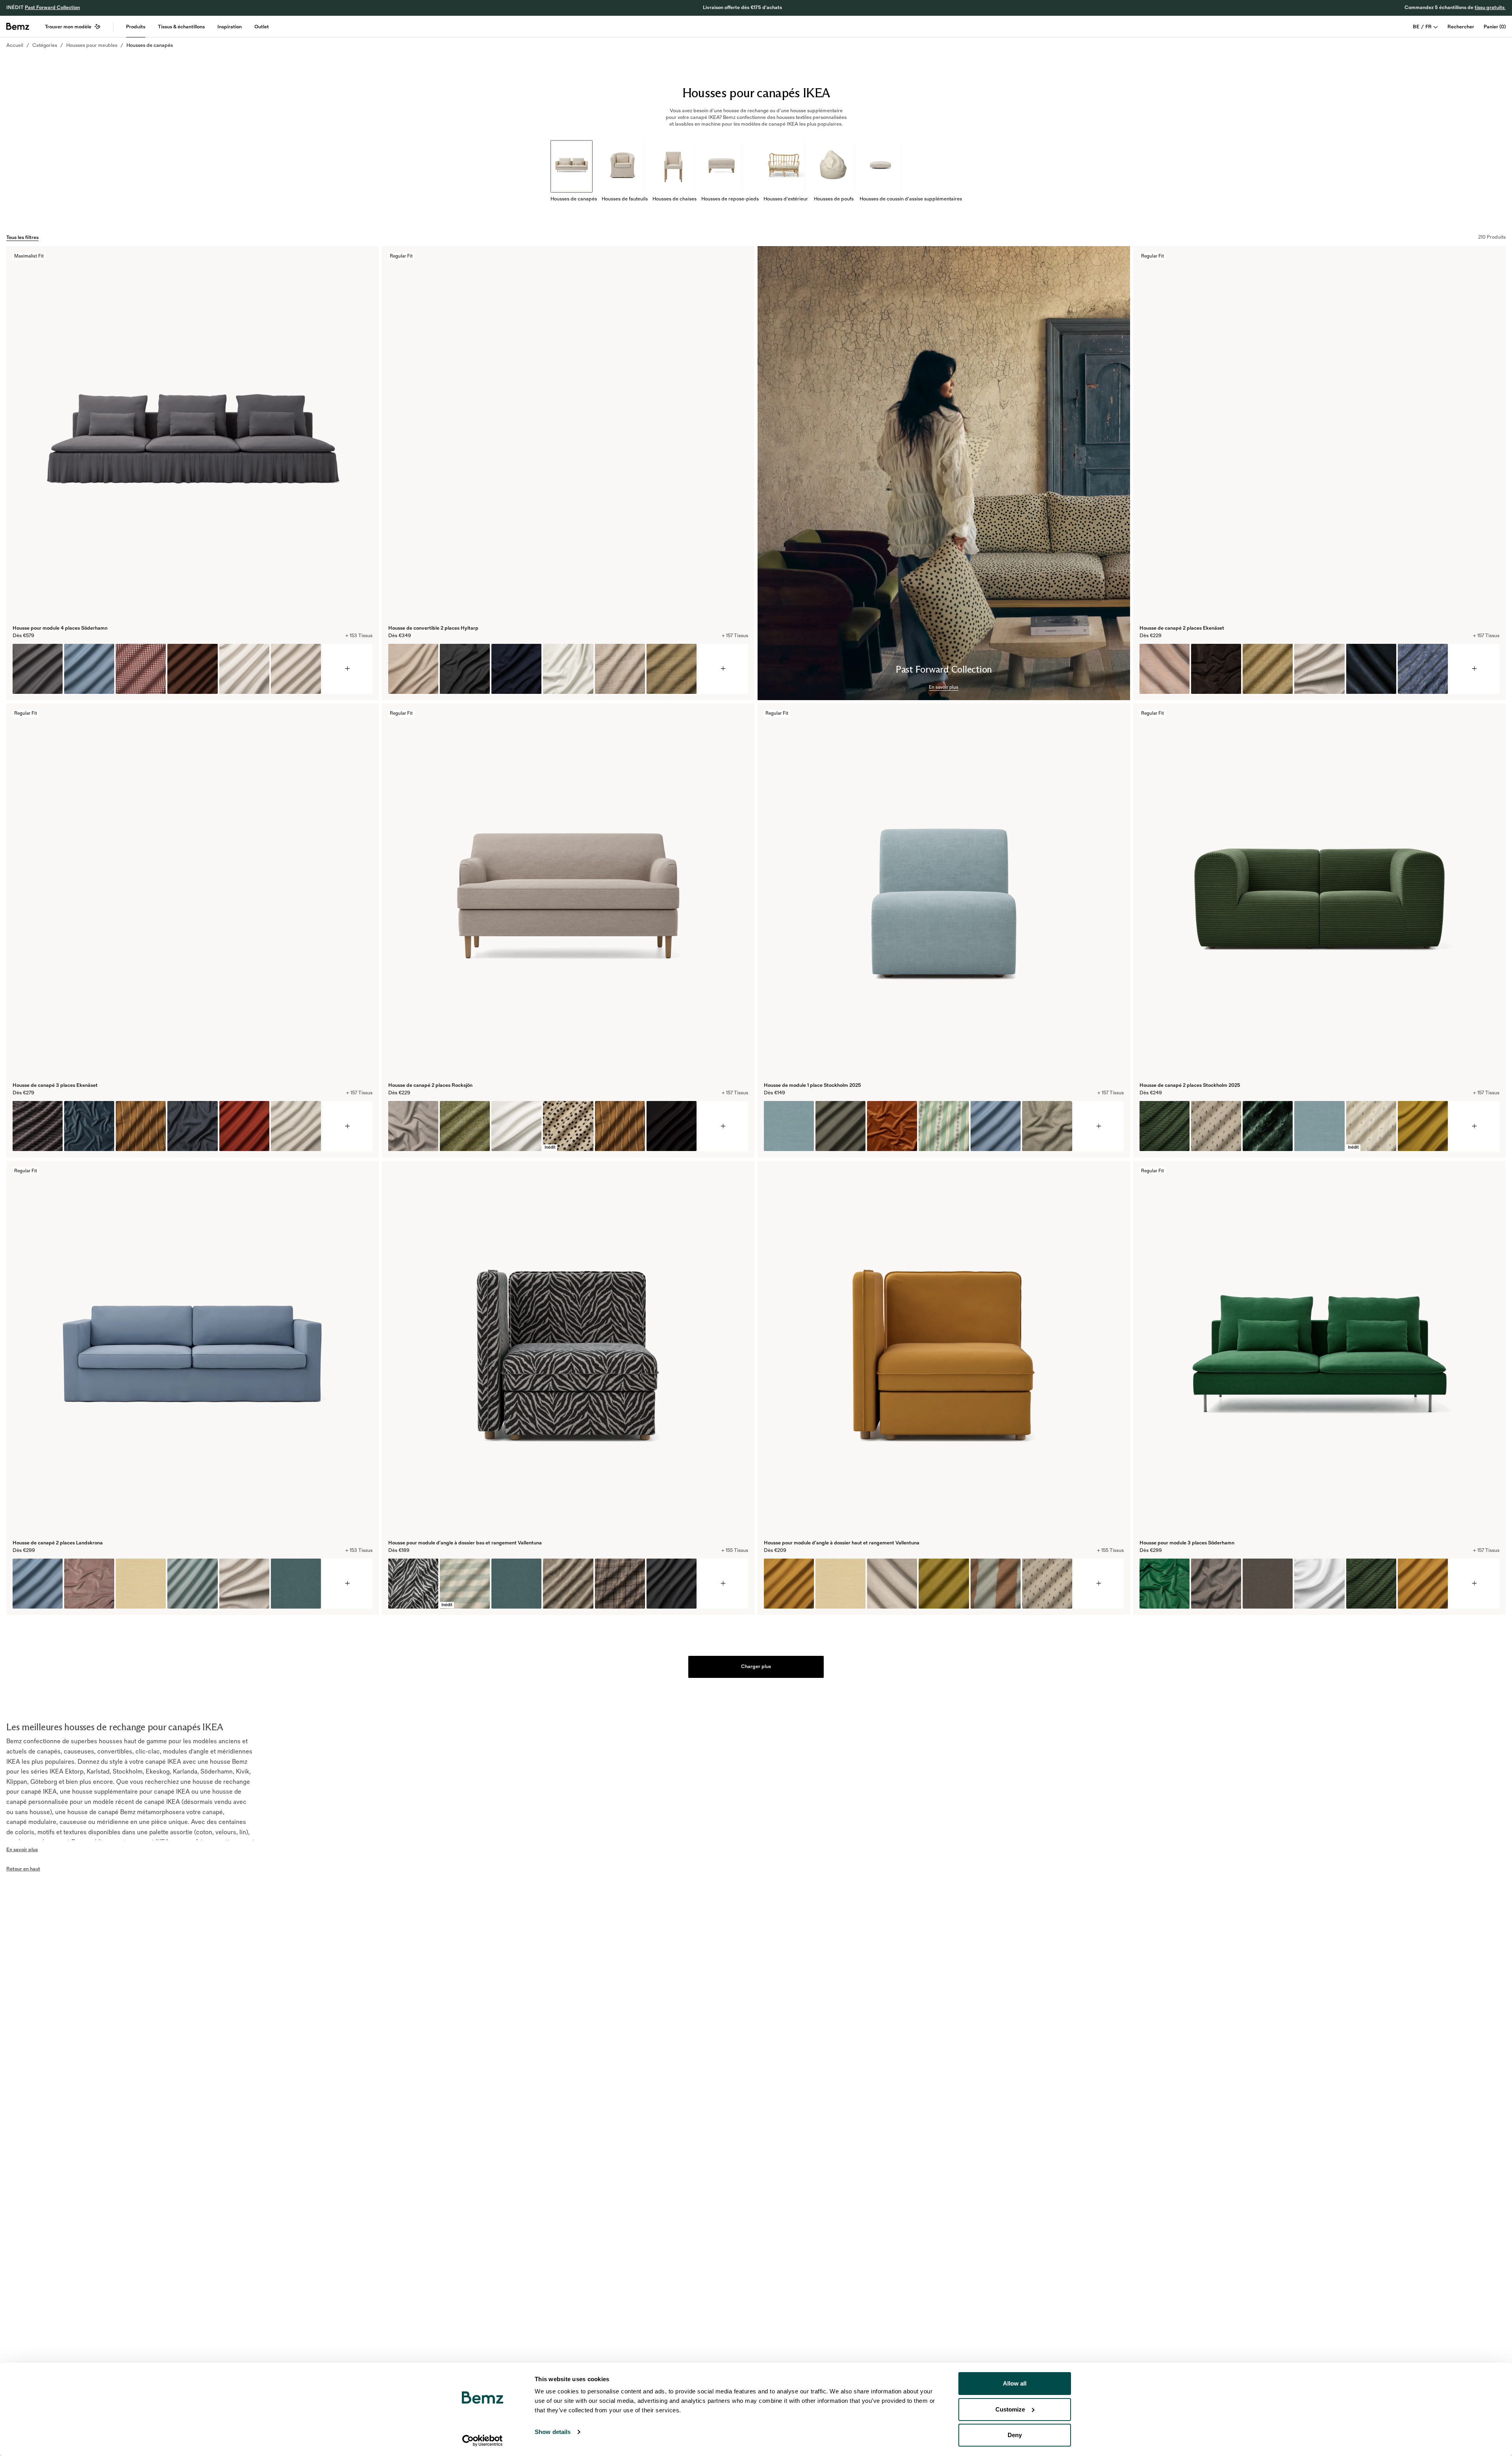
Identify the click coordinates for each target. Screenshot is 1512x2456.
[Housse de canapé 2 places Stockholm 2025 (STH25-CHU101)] (1165, 1126)
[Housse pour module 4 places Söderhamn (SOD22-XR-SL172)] (296, 669)
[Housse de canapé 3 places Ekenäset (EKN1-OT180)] (244, 1126)
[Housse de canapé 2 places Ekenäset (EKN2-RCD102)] (1165, 669)
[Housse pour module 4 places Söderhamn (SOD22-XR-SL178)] (192, 669)
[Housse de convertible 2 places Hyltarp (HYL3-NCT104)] (413, 669)
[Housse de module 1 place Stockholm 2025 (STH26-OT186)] (996, 1126)
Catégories (45, 45)
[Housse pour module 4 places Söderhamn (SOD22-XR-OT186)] (89, 669)
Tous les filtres (22, 237)
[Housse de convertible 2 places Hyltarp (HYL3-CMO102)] (672, 669)
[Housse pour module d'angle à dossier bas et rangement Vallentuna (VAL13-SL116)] (672, 1584)
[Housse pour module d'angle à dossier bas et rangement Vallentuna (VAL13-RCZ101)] (413, 1584)
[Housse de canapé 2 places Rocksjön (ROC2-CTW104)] (413, 1126)
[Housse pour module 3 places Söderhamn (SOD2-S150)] (1319, 1584)
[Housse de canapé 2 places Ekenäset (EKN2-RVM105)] (1216, 669)
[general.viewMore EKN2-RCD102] (1474, 669)
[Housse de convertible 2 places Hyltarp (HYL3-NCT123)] (516, 669)
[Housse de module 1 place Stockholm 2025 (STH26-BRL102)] (789, 1126)
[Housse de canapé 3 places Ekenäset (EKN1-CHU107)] (38, 1126)
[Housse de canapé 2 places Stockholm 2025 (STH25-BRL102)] (1319, 1126)
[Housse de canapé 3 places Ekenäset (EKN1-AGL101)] (296, 1126)
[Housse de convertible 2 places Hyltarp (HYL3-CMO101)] (620, 669)
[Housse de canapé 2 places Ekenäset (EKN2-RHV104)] (1423, 669)
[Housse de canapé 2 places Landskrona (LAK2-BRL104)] (141, 1584)
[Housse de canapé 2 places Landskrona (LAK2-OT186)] (38, 1584)
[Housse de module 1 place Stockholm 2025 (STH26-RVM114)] (892, 1126)
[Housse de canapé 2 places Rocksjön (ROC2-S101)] (516, 1126)
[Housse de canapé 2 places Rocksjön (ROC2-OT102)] (672, 1126)
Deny (1015, 2435)
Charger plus (756, 1666)
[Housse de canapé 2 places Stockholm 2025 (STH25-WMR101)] (1216, 1126)
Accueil (15, 45)
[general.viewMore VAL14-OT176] (1099, 1584)
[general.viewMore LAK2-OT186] (347, 1584)
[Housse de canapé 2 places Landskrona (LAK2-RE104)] (244, 1584)
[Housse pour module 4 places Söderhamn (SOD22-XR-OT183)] (38, 669)
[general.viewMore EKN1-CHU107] (347, 1126)
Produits (136, 27)
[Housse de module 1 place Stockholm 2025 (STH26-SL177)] (840, 1126)
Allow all (1015, 2383)
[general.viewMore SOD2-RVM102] (1474, 1584)
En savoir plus (944, 687)
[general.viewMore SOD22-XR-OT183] (347, 669)
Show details (553, 2432)
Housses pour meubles (92, 45)
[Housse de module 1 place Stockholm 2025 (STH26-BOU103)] (1047, 1126)
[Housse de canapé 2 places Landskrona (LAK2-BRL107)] (296, 1584)
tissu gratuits (1490, 7)
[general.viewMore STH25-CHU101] (1474, 1126)
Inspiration (230, 27)
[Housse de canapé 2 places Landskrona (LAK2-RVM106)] (89, 1584)
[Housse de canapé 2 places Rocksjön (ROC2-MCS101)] (620, 1126)
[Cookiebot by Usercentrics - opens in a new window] (483, 2441)
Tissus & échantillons (181, 27)
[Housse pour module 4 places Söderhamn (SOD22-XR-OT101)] (244, 669)
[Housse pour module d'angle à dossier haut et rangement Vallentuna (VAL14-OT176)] (789, 1584)
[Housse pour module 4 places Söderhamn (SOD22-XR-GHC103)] (141, 669)
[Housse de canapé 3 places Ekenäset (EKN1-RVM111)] (89, 1126)
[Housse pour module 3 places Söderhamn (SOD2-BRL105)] (1268, 1584)
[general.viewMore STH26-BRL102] (1099, 1126)
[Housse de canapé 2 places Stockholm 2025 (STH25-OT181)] (1423, 1126)
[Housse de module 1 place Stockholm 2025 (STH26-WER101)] (944, 1126)
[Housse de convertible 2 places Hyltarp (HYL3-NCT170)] (568, 669)
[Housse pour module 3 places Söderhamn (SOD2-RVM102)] (1165, 1584)
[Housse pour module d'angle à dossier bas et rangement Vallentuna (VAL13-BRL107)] (516, 1584)
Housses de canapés (150, 45)
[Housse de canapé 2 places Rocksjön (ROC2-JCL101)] (465, 1126)
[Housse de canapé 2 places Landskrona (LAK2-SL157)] (192, 1584)
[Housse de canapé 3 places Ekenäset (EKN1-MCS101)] (141, 1126)
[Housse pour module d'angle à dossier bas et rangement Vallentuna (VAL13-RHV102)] (568, 1584)
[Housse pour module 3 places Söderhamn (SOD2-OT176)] (1423, 1584)
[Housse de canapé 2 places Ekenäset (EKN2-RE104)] (1319, 669)
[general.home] (18, 26)
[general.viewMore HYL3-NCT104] (723, 669)
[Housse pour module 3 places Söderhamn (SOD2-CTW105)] (1216, 1584)
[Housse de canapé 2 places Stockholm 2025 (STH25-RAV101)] (1268, 1126)
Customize (1010, 2409)
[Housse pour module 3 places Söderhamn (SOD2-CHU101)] (1371, 1584)
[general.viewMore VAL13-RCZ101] (723, 1584)
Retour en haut (23, 1869)
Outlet (262, 27)
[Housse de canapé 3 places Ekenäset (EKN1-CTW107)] (192, 1126)
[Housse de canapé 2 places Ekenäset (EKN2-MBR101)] (1268, 669)
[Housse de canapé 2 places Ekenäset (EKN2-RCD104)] (1371, 669)
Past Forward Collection (52, 7)
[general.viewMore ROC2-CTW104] (723, 1126)
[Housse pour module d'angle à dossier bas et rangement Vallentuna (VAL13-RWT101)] (620, 1584)
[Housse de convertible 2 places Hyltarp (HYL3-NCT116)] (465, 669)
